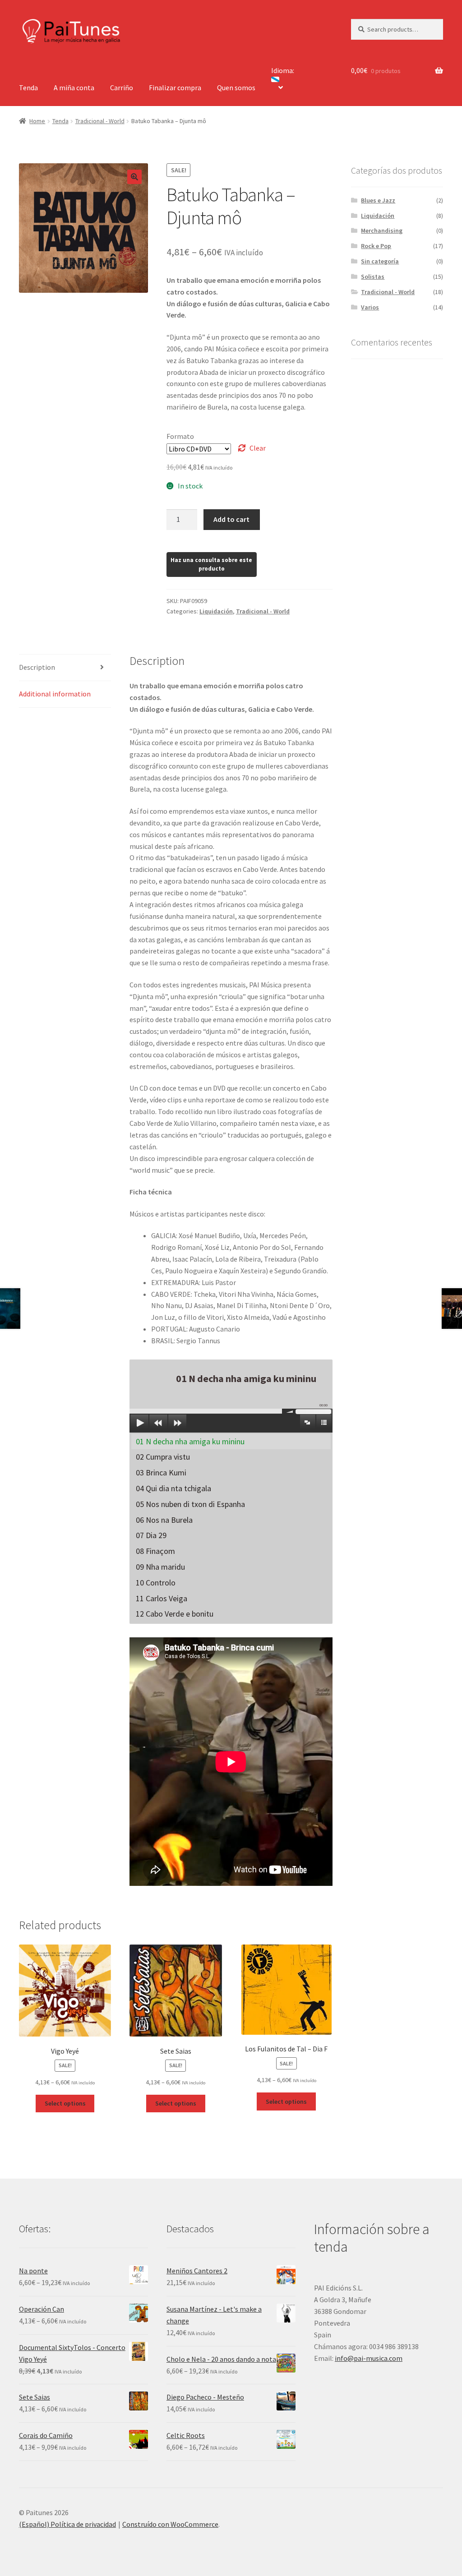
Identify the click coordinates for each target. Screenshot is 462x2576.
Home (37, 121)
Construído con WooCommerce (170, 2524)
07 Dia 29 (151, 1535)
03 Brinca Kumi (161, 1472)
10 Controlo (156, 1583)
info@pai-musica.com (369, 2358)
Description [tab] (37, 667)
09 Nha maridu (160, 1567)
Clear (258, 448)
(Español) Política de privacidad (67, 2524)
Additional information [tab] (55, 694)
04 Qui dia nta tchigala (173, 1488)
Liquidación (216, 611)
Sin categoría (380, 261)
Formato (180, 436)
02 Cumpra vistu (163, 1457)
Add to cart (231, 519)
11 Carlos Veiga (162, 1598)
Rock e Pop (376, 246)
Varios (370, 307)
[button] (134, 177)
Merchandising (382, 230)
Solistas (373, 276)
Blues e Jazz (378, 200)
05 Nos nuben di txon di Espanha (190, 1504)
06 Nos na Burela (164, 1520)
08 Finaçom (155, 1551)
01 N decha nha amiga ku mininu (190, 1441)
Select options (65, 2103)
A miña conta (74, 88)
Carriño (122, 88)
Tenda (28, 88)
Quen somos (236, 88)
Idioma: (283, 70)
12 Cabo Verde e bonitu (175, 1614)
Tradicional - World (100, 121)
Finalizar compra (175, 88)
